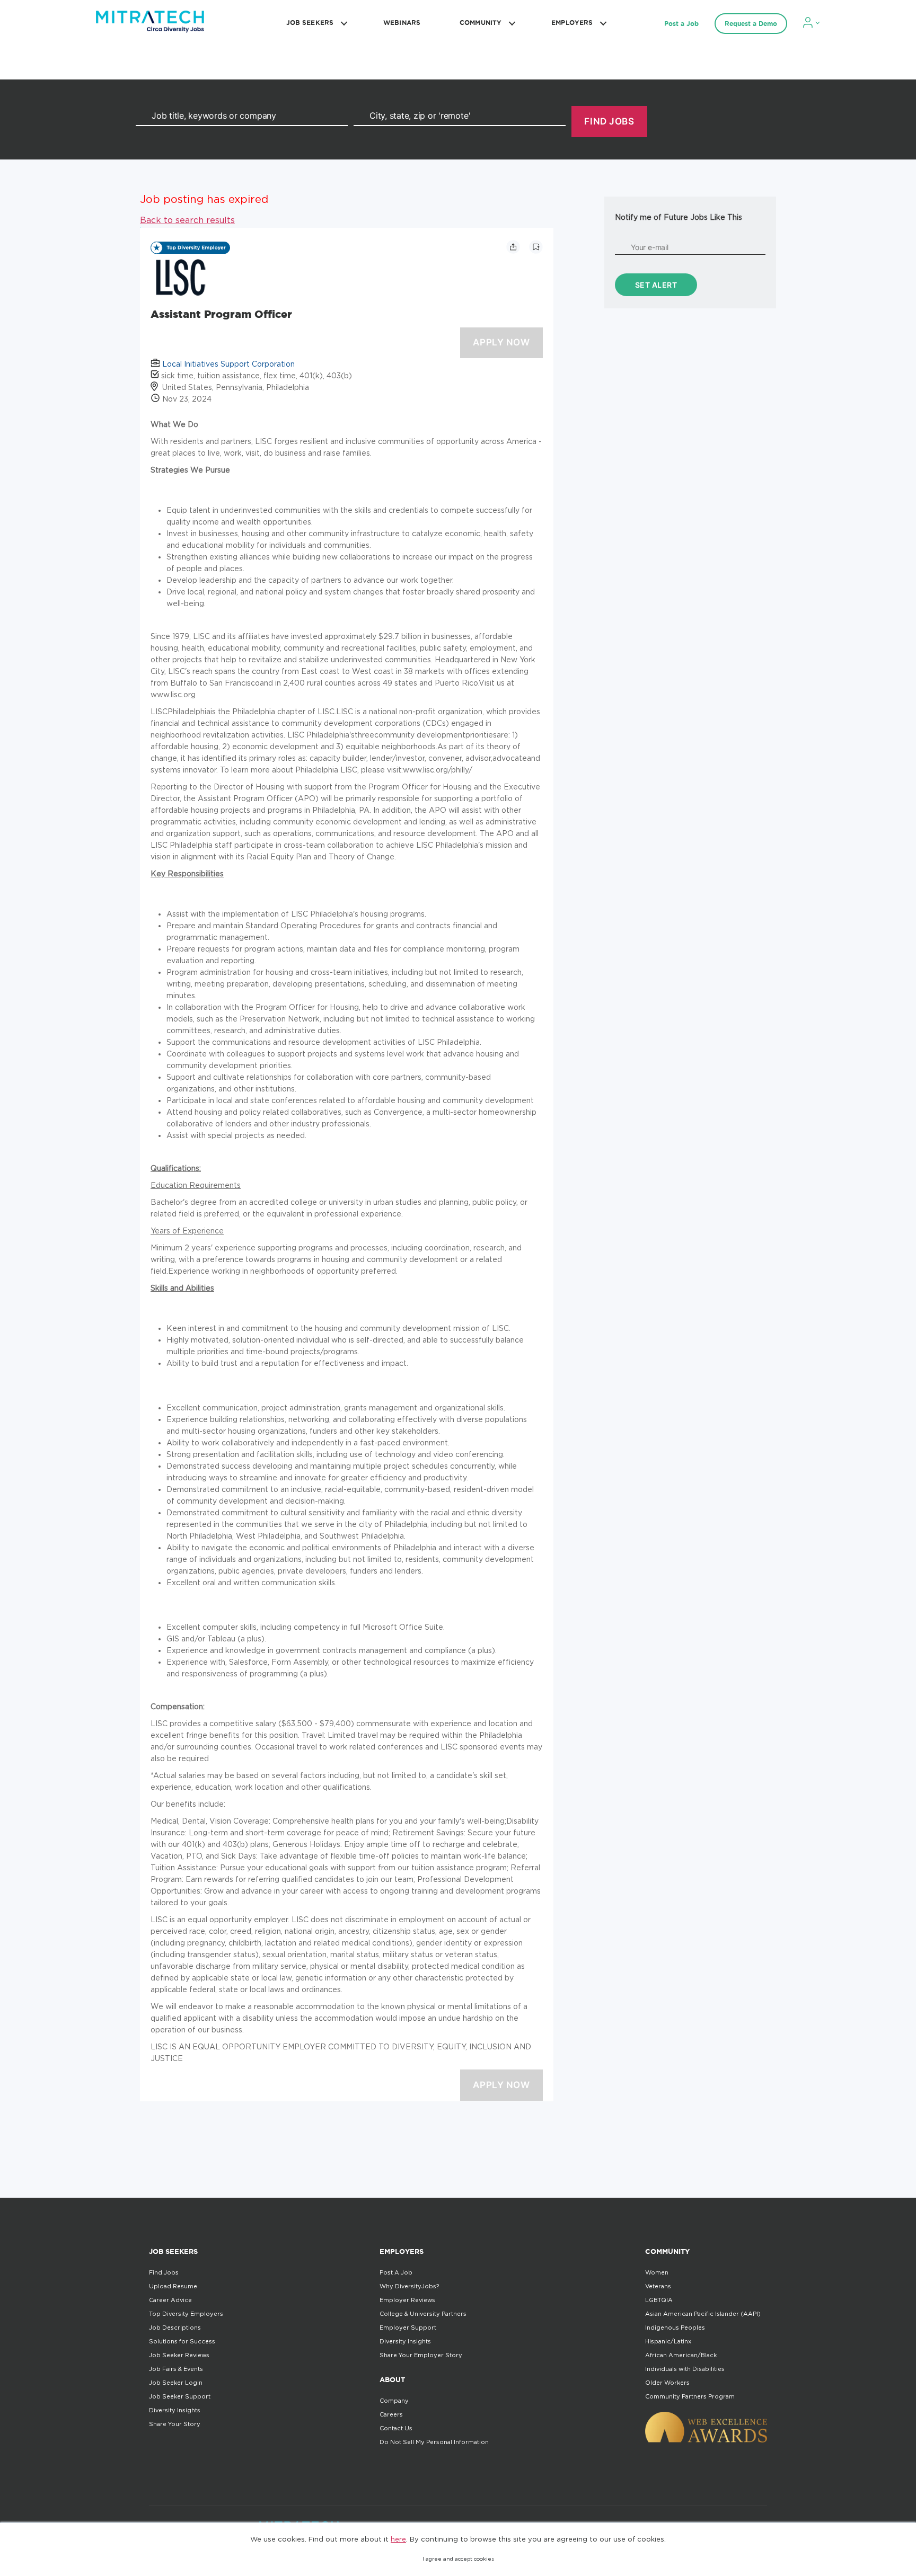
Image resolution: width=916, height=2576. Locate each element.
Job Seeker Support (180, 2396)
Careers (391, 2414)
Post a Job (681, 24)
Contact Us (396, 2428)
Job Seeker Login (176, 2383)
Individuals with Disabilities (685, 2369)
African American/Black (681, 2355)
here (398, 2539)
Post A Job (396, 2272)
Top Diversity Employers (186, 2314)
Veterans (658, 2286)
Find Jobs (164, 2272)
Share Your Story (175, 2424)
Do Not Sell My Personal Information (434, 2442)
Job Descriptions (175, 2328)
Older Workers (667, 2383)
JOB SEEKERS (310, 23)
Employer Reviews (407, 2300)
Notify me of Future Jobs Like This (679, 217)
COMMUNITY (481, 23)
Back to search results (187, 220)
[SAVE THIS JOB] (536, 247)
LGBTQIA (659, 2300)
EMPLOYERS (572, 23)
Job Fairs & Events (176, 2369)
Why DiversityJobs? (409, 2286)
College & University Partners (423, 2314)
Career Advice (170, 2300)
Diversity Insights (175, 2410)
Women (657, 2272)
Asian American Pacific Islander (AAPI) (703, 2314)
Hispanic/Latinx (668, 2341)
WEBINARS (402, 23)
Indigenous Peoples (675, 2328)
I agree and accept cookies (458, 2559)
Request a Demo (751, 24)
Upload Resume (173, 2286)
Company (394, 2401)
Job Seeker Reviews (179, 2355)
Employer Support (408, 2328)
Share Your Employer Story (421, 2355)
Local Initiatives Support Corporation (228, 364)
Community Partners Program (690, 2396)
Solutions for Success (182, 2341)
